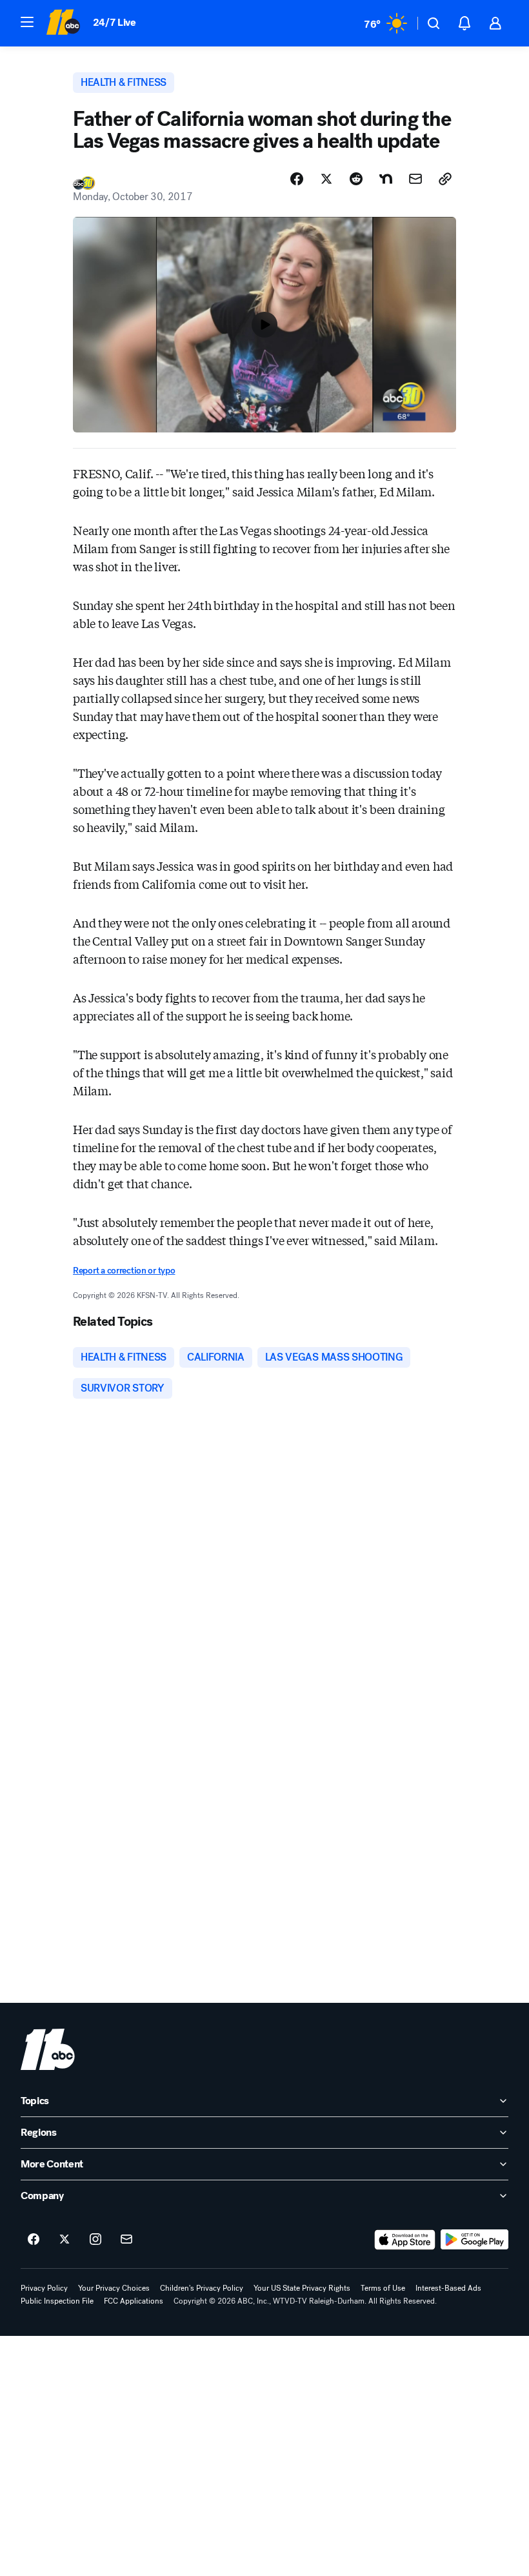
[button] (27, 22)
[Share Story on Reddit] (356, 179)
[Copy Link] (445, 179)
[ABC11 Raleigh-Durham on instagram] (95, 2240)
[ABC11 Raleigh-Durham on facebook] (34, 2240)
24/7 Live (115, 22)
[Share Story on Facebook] (297, 179)
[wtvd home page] (48, 2049)
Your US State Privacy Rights (302, 2288)
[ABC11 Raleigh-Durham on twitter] (65, 2240)
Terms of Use (383, 2288)
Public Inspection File (57, 2301)
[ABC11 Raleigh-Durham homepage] (63, 23)
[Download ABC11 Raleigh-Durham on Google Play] (474, 2240)
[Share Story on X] (326, 179)
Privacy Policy (44, 2288)
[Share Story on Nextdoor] (386, 179)
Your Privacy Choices (114, 2288)
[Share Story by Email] (415, 179)
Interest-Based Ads (448, 2288)
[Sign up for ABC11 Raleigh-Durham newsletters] (126, 2240)
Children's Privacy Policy (202, 2288)
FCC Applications (134, 2301)
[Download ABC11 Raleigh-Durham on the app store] (405, 2240)
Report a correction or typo (124, 1271)
